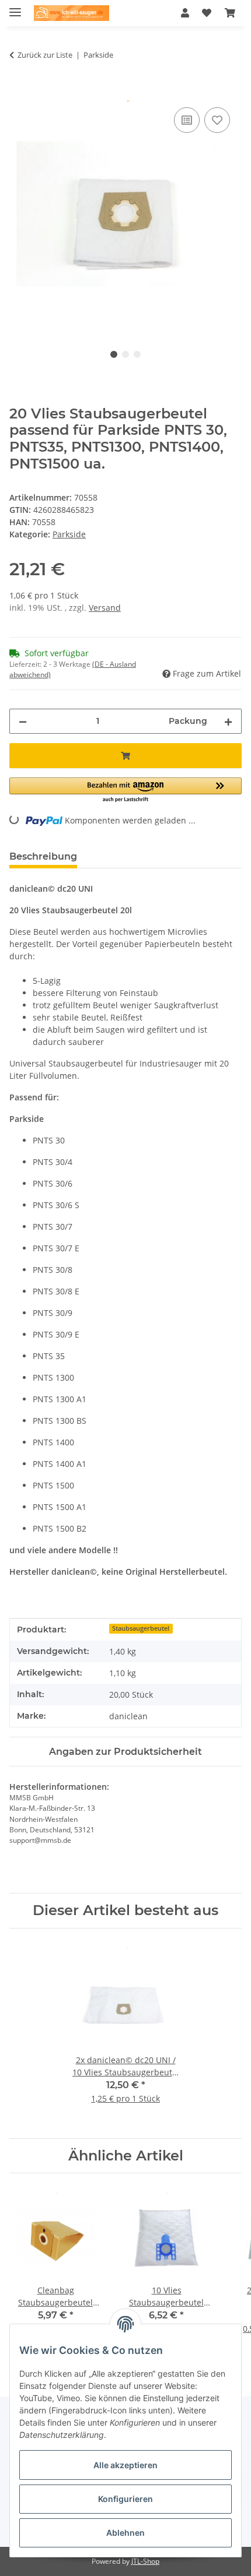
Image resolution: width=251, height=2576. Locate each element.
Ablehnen (125, 2533)
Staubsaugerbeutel (141, 1628)
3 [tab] (137, 354)
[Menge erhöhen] (228, 721)
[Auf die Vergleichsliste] (187, 120)
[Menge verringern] (23, 721)
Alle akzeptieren (125, 2465)
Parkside (69, 534)
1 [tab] (114, 354)
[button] (185, 13)
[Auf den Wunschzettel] (217, 120)
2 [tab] (125, 354)
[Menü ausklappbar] (15, 7)
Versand (105, 608)
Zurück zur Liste (45, 55)
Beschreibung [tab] (43, 856)
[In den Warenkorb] (19, 92)
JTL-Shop (145, 2561)
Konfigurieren (125, 2499)
